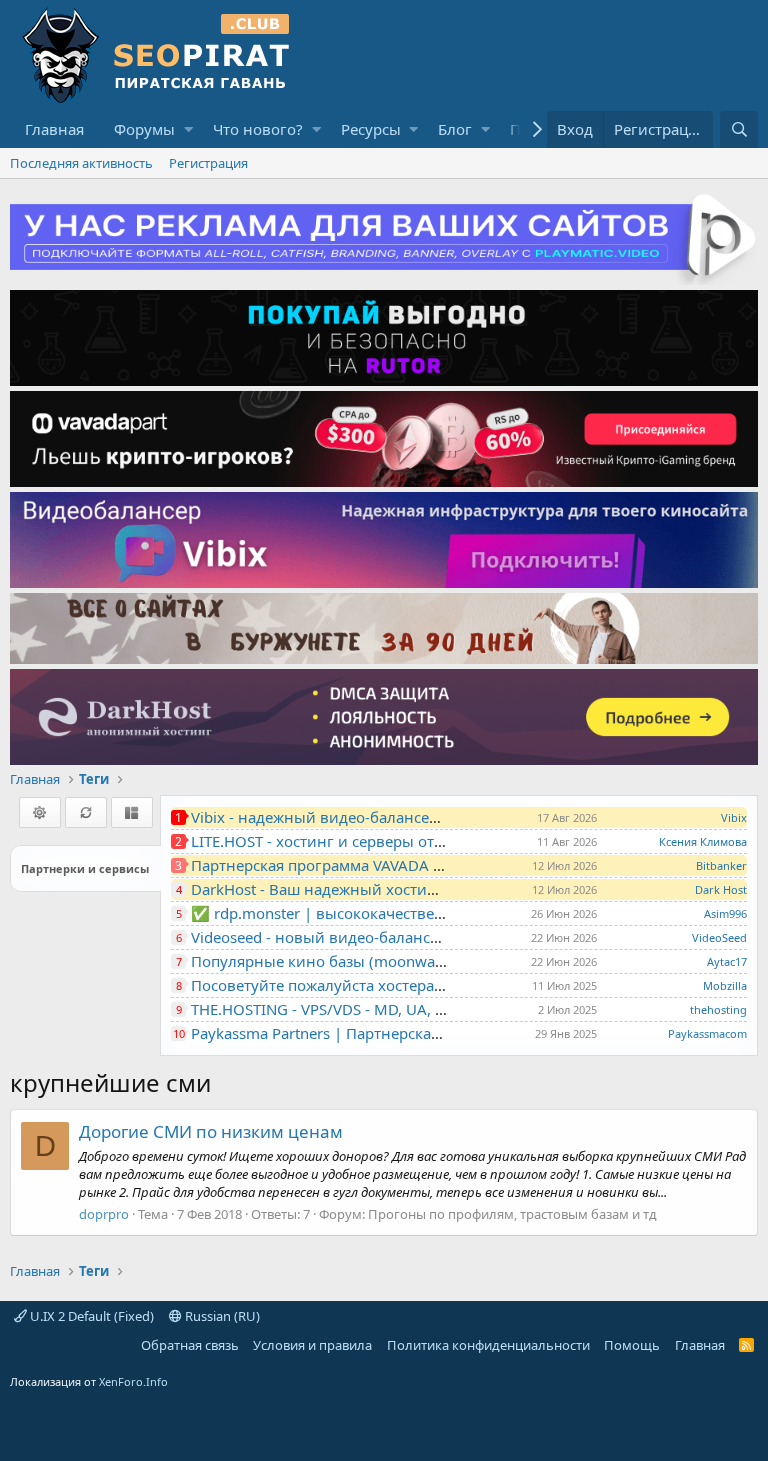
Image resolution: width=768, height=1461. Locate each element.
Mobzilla (725, 985)
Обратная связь (190, 1345)
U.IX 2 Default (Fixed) (90, 1316)
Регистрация (208, 163)
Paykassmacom (707, 1033)
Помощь (632, 1345)
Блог (455, 129)
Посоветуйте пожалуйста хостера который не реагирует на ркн (423, 985)
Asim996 (725, 913)
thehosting (718, 1009)
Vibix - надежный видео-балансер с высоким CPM (373, 817)
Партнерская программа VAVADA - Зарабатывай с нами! (394, 865)
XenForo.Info (133, 1381)
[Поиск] (739, 129)
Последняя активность (81, 163)
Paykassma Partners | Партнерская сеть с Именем (370, 1033)
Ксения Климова (703, 841)
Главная (54, 129)
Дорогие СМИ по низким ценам (211, 1131)
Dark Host (721, 889)
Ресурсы (371, 129)
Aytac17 (727, 961)
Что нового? (258, 129)
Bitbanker (721, 865)
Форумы (144, 129)
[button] (188, 129)
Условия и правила (312, 1345)
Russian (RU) (221, 1316)
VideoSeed (719, 937)
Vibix (734, 817)
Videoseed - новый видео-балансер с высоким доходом (393, 937)
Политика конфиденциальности (488, 1345)
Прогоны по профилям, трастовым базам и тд (512, 1214)
